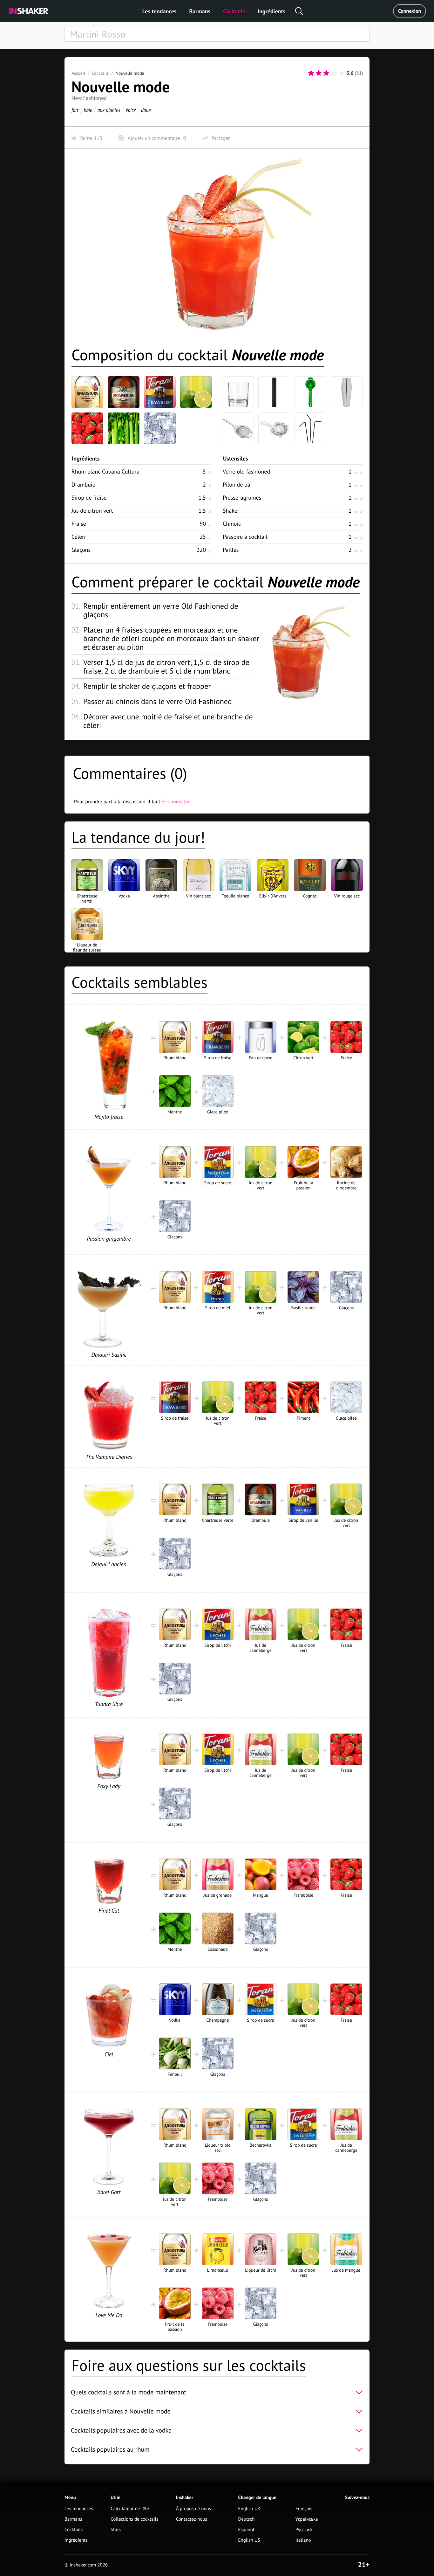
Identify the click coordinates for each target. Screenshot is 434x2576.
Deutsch (247, 2519)
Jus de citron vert (92, 511)
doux (146, 110)
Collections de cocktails (134, 2519)
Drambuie (83, 485)
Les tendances (159, 11)
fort (75, 110)
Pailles (231, 550)
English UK (249, 2509)
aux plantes (109, 110)
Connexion (410, 11)
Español (246, 2530)
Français (304, 2509)
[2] (319, 73)
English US (249, 2540)
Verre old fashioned (246, 471)
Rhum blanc (105, 471)
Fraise (79, 524)
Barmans (200, 11)
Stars (116, 2530)
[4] (334, 73)
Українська (307, 2519)
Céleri (78, 537)
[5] (342, 73)
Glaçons (81, 550)
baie (88, 110)
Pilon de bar (237, 485)
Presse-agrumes (242, 498)
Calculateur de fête (130, 2509)
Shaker (231, 511)
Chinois (232, 524)
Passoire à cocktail (245, 537)
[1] (311, 73)
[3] (326, 73)
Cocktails (234, 11)
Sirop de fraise (89, 498)
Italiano (303, 2540)
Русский (304, 2530)
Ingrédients (271, 11)
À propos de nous (193, 2509)
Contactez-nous (192, 2519)
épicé (131, 110)
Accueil (78, 73)
